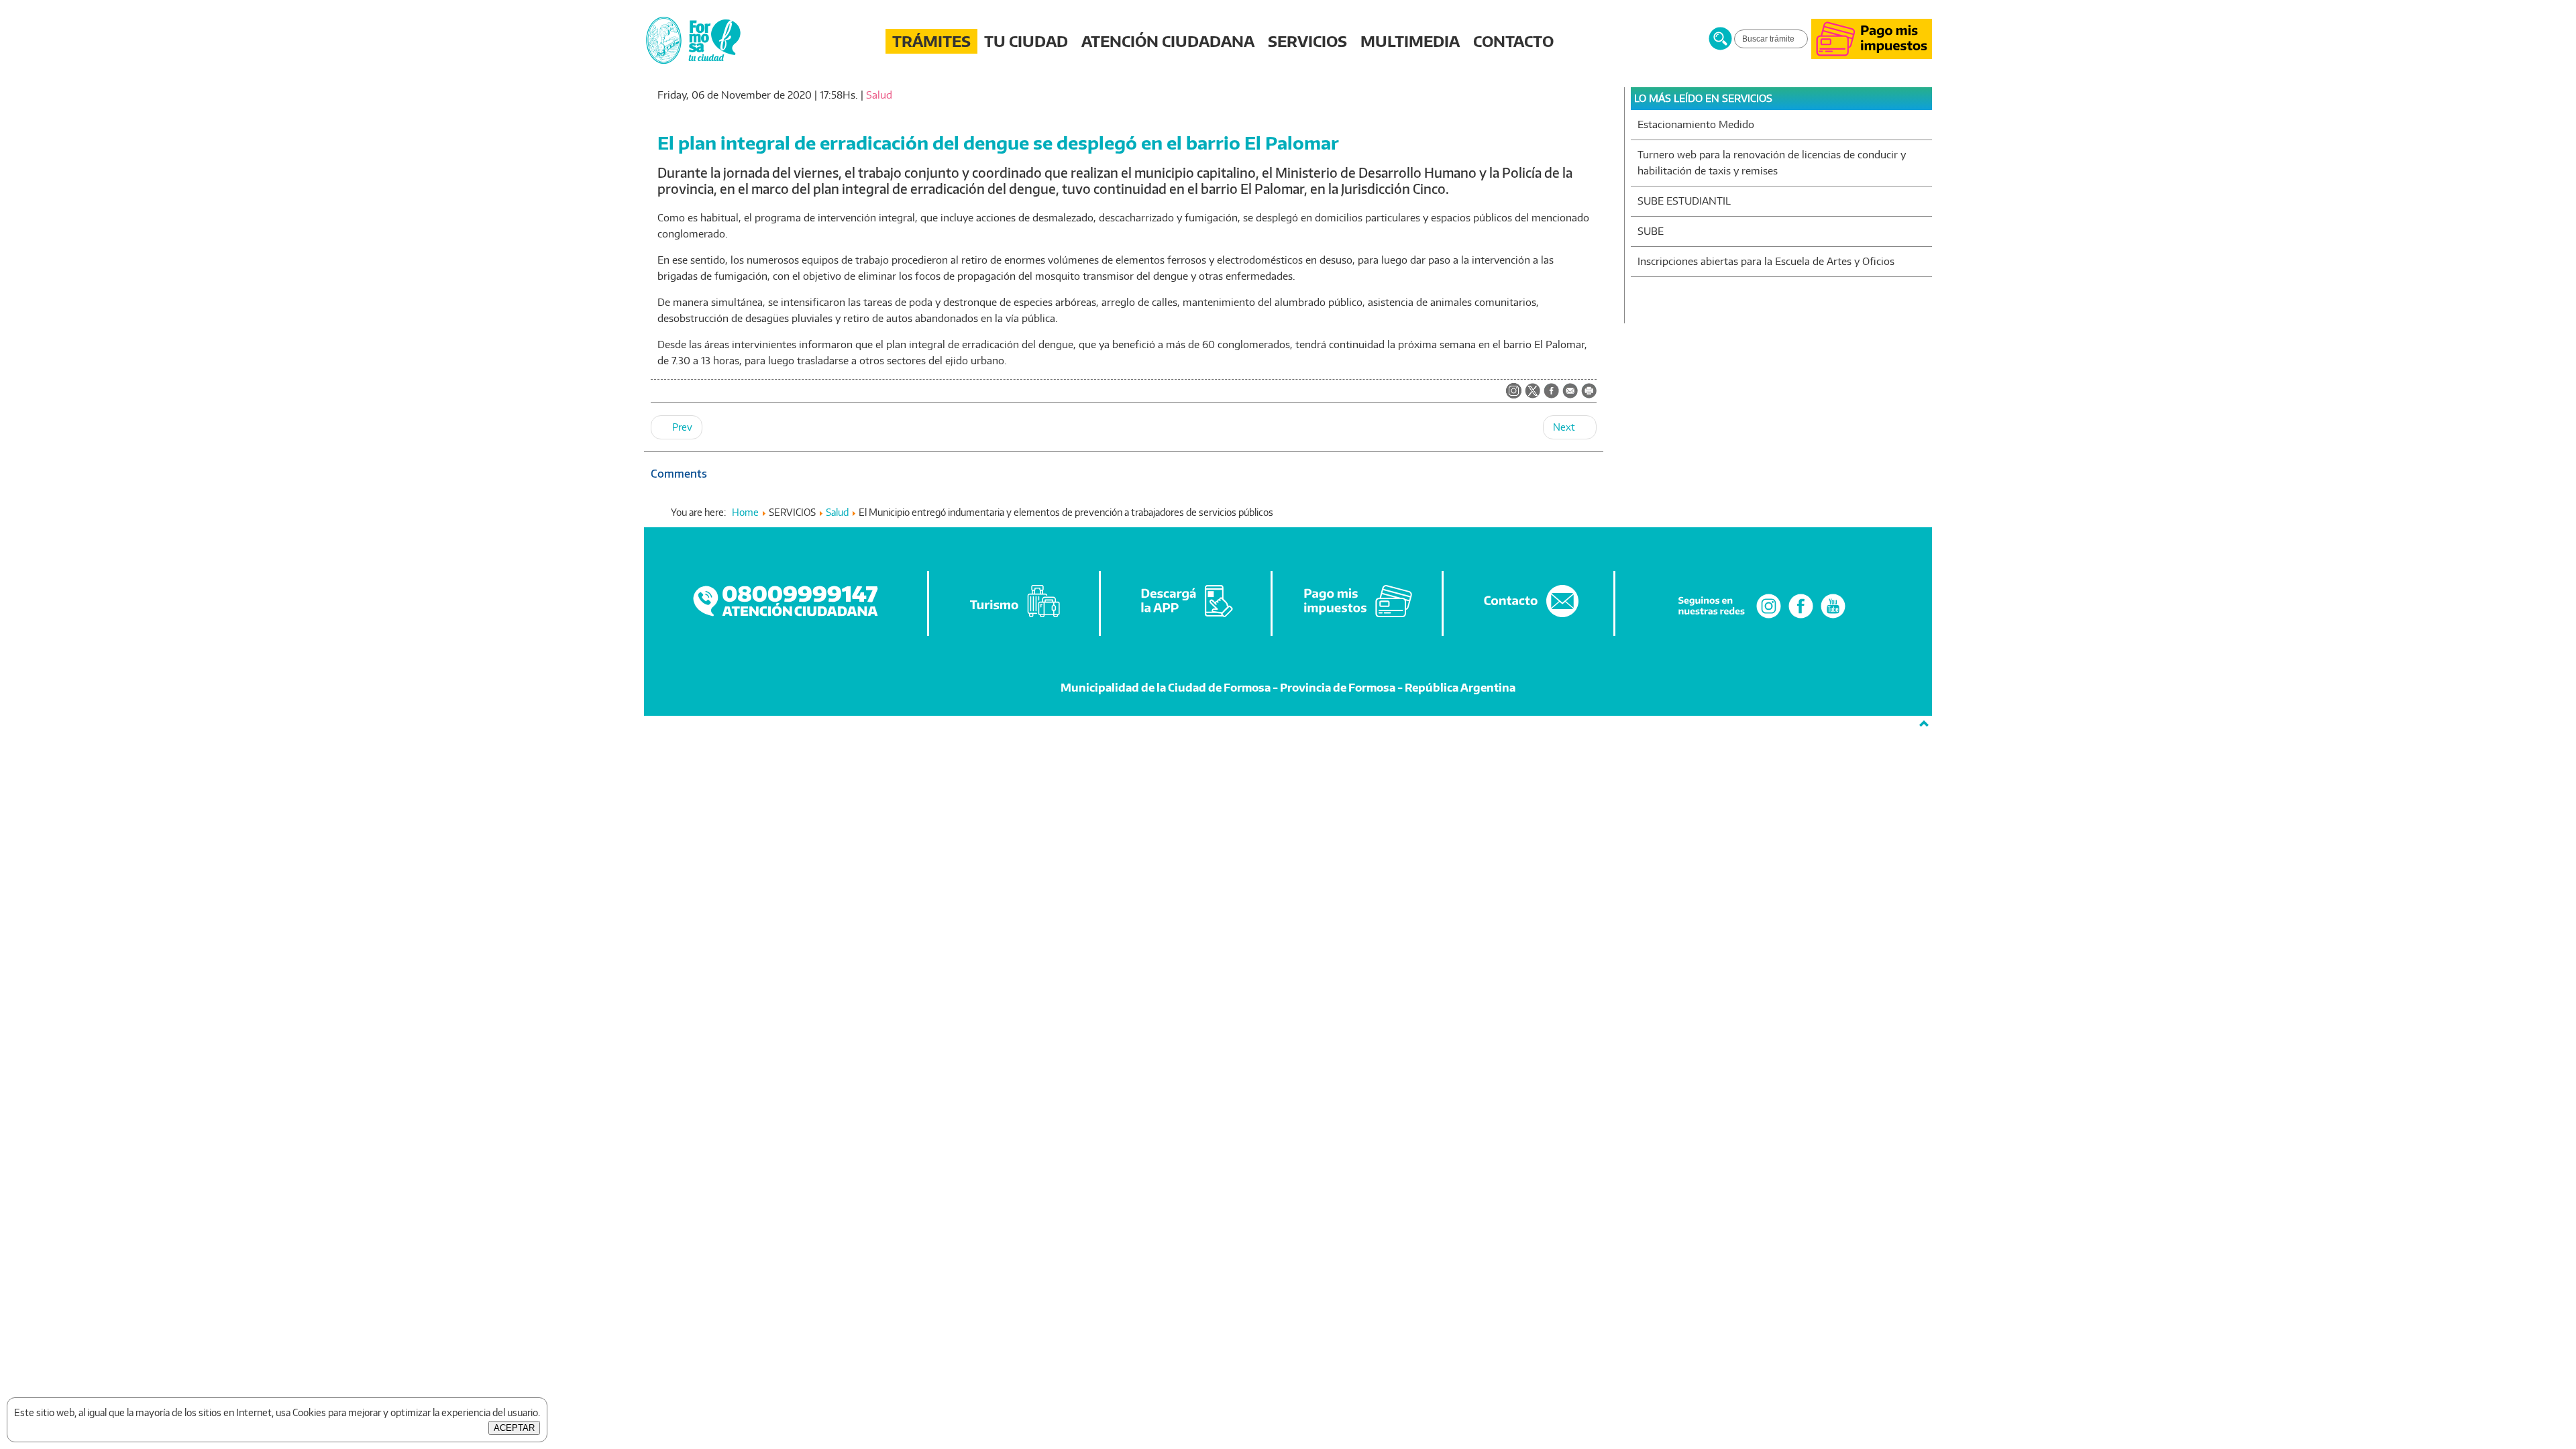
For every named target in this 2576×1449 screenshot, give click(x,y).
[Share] (1551, 392)
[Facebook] (1801, 618)
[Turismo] (1015, 618)
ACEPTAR (514, 1428)
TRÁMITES (931, 41)
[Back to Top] (1924, 724)
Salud (879, 95)
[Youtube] (1833, 618)
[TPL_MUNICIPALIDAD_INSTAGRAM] (1514, 392)
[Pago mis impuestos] (1872, 55)
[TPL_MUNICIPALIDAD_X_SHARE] (1533, 392)
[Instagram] (1769, 618)
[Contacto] (1529, 618)
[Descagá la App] (1187, 618)
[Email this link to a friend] (1570, 395)
